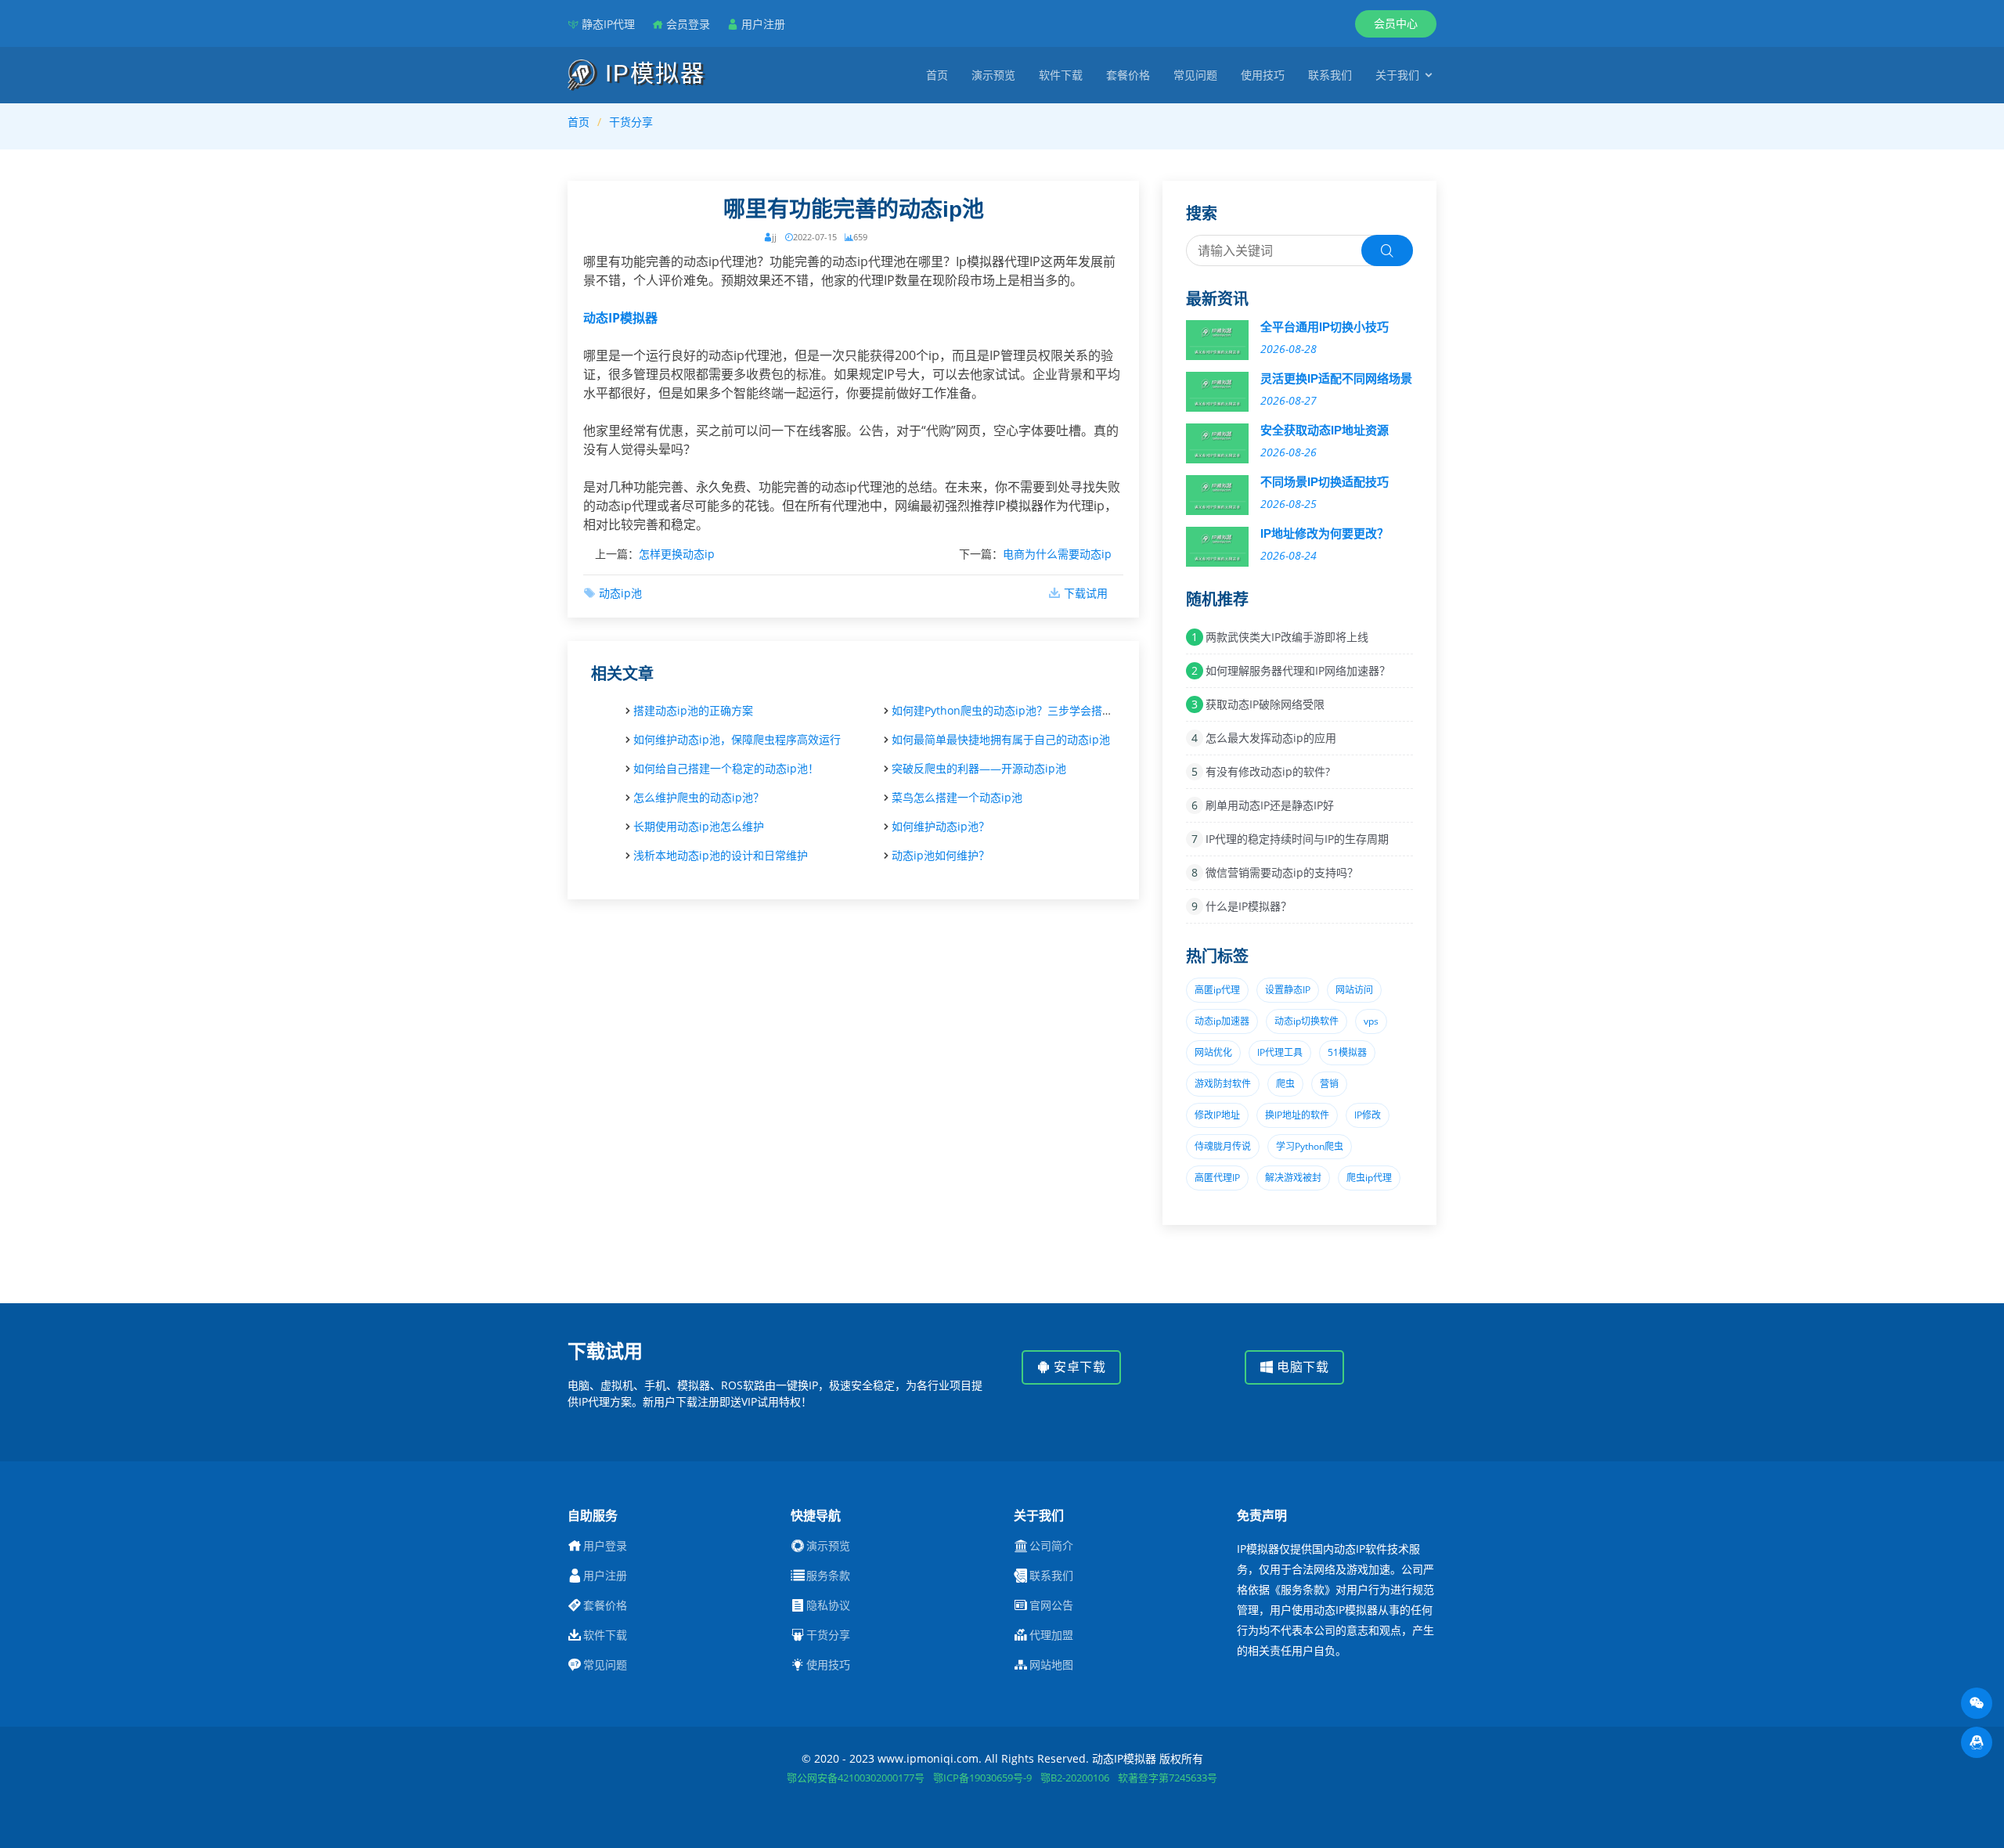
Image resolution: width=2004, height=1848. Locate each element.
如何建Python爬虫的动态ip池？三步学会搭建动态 (1013, 710)
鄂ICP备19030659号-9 (982, 1778)
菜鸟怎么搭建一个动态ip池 (957, 797)
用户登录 (605, 1546)
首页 (937, 75)
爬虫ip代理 (1369, 1178)
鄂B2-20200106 (1075, 1778)
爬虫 (1285, 1084)
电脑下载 (1301, 1367)
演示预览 (993, 75)
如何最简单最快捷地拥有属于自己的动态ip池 (1001, 739)
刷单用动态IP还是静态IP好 (1270, 805)
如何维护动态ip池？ (941, 826)
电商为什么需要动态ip (1057, 554)
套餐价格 (1128, 75)
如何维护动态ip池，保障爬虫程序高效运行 (737, 739)
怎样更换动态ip (677, 554)
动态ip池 (620, 593)
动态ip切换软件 (1307, 1021)
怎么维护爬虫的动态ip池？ (699, 797)
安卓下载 (1078, 1367)
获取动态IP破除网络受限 (1265, 704)
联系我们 (1330, 75)
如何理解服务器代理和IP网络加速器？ (1298, 670)
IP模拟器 (651, 73)
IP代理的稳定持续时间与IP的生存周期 (1297, 839)
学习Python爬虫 (1310, 1146)
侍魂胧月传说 (1223, 1146)
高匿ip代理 (1217, 990)
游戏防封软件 (1223, 1084)
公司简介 (1051, 1546)
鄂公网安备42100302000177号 (856, 1778)
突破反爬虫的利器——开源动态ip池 (979, 768)
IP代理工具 (1280, 1052)
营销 (1329, 1084)
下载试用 (1086, 593)
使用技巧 (1263, 75)
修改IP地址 (1217, 1115)
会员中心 (1396, 23)
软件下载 (1061, 75)
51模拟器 (1347, 1052)
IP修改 (1368, 1115)
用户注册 (763, 24)
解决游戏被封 (1293, 1178)
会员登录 (688, 24)
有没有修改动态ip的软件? (1268, 771)
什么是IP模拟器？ (1249, 906)
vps (1371, 1021)
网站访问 (1354, 990)
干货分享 (631, 122)
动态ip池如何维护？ (941, 855)
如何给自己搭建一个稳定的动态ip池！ (726, 768)
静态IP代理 (608, 24)
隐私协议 (828, 1605)
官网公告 (1051, 1605)
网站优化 (1213, 1052)
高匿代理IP (1217, 1178)
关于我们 (1397, 75)
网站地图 (1051, 1665)
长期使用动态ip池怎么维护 (699, 826)
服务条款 (828, 1576)
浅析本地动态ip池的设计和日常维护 (721, 855)
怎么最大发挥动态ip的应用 (1271, 738)
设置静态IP (1288, 990)
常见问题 (1195, 75)
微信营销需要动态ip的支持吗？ (1282, 872)
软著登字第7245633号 (1168, 1778)
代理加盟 (1051, 1635)
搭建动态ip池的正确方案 (693, 710)
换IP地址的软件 (1297, 1115)
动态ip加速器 (1222, 1021)
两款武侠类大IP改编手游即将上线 (1287, 637)
